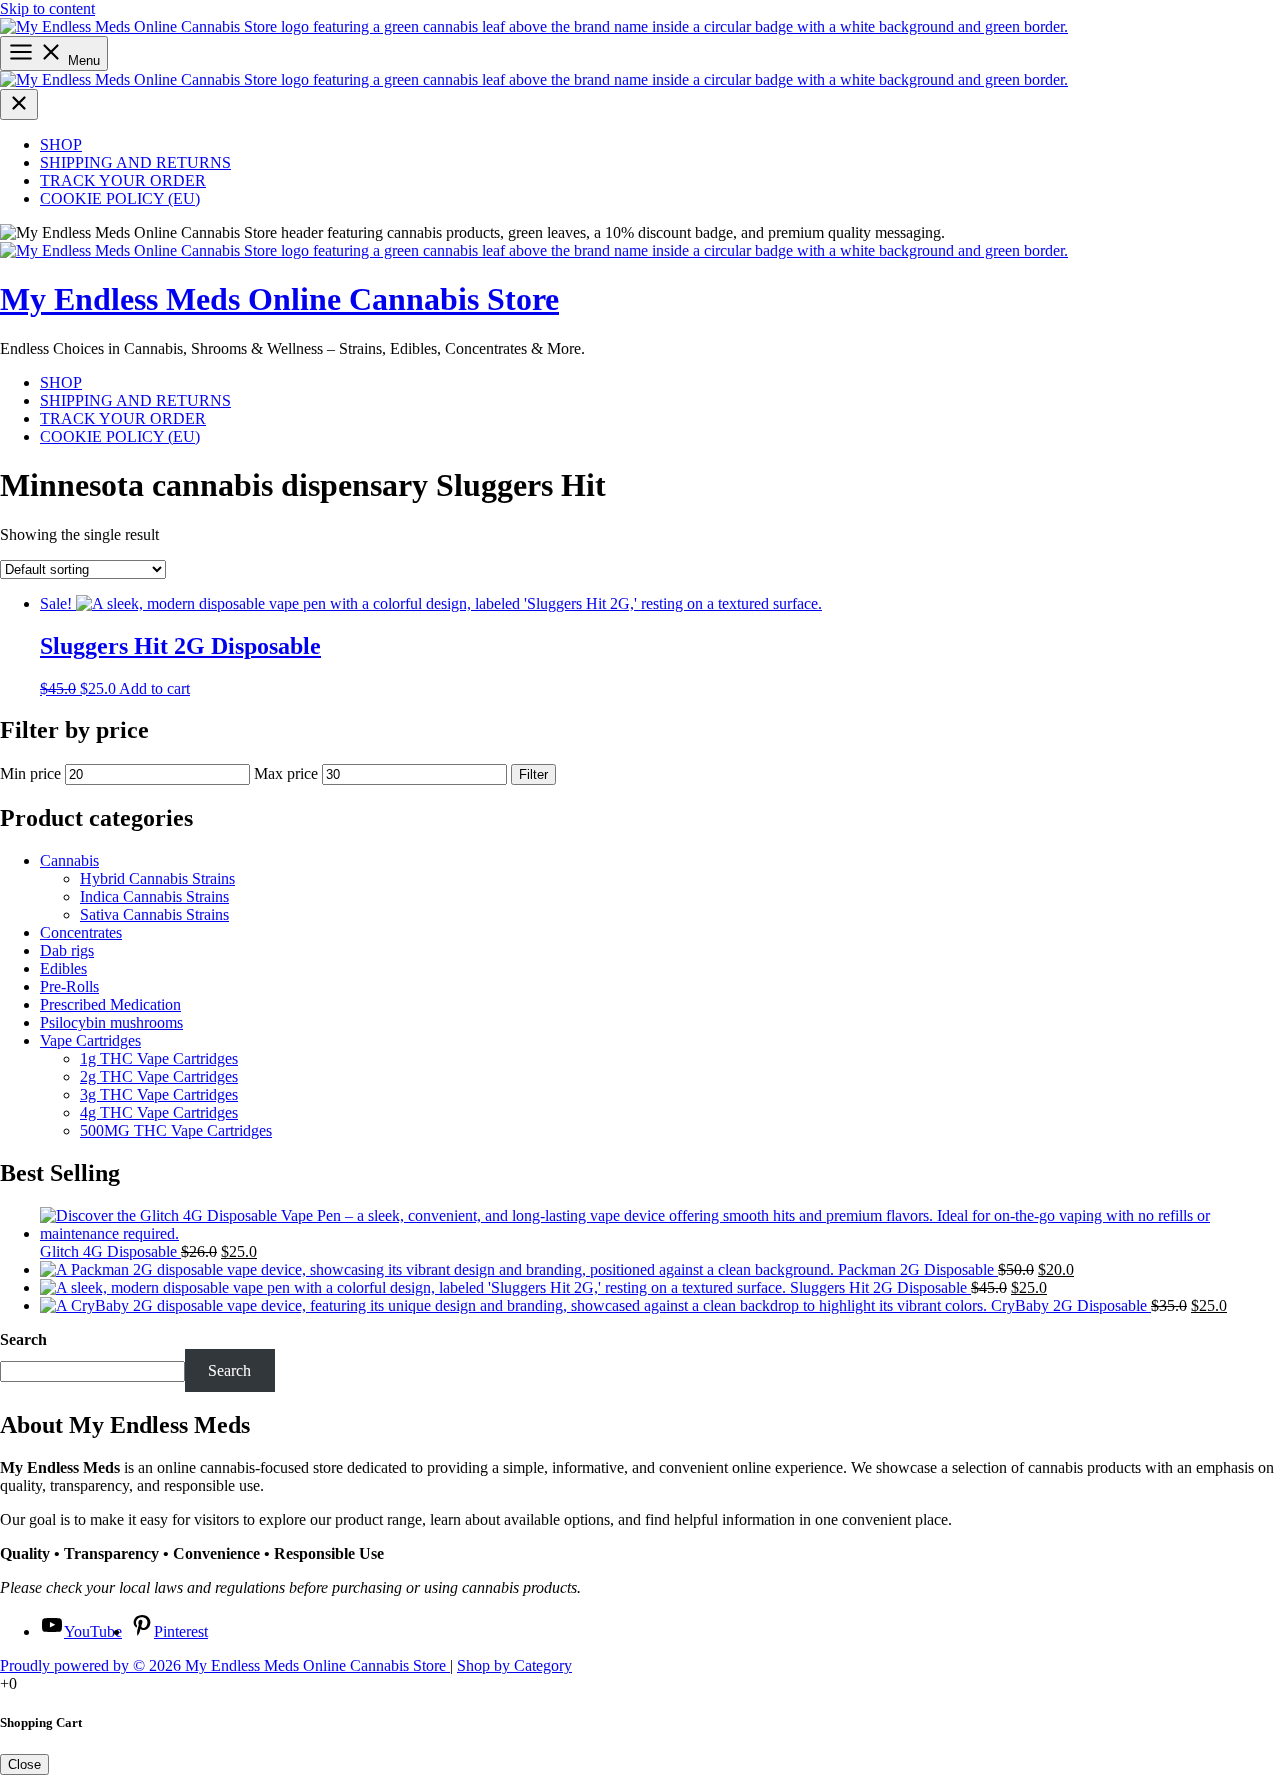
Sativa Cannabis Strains (154, 914)
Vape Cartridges (90, 1040)
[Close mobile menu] (19, 104)
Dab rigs (67, 950)
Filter (533, 774)
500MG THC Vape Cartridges (176, 1130)
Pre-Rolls (69, 986)
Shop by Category (514, 1665)
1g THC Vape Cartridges (159, 1058)
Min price (30, 773)
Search (23, 1339)
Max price (286, 773)
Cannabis (69, 860)
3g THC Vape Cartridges (159, 1094)
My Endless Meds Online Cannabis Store (279, 299)
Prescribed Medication (110, 1004)
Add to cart (154, 688)
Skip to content (47, 8)
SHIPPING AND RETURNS (135, 162)
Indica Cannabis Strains (154, 896)
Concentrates (81, 932)
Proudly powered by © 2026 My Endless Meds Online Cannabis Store (225, 1665)
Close (24, 1764)
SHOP (61, 144)
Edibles (63, 968)
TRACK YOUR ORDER (123, 180)
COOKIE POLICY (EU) (120, 198)
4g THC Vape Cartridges (159, 1112)
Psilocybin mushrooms (111, 1022)
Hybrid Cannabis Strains (157, 878)
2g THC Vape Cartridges (159, 1076)
